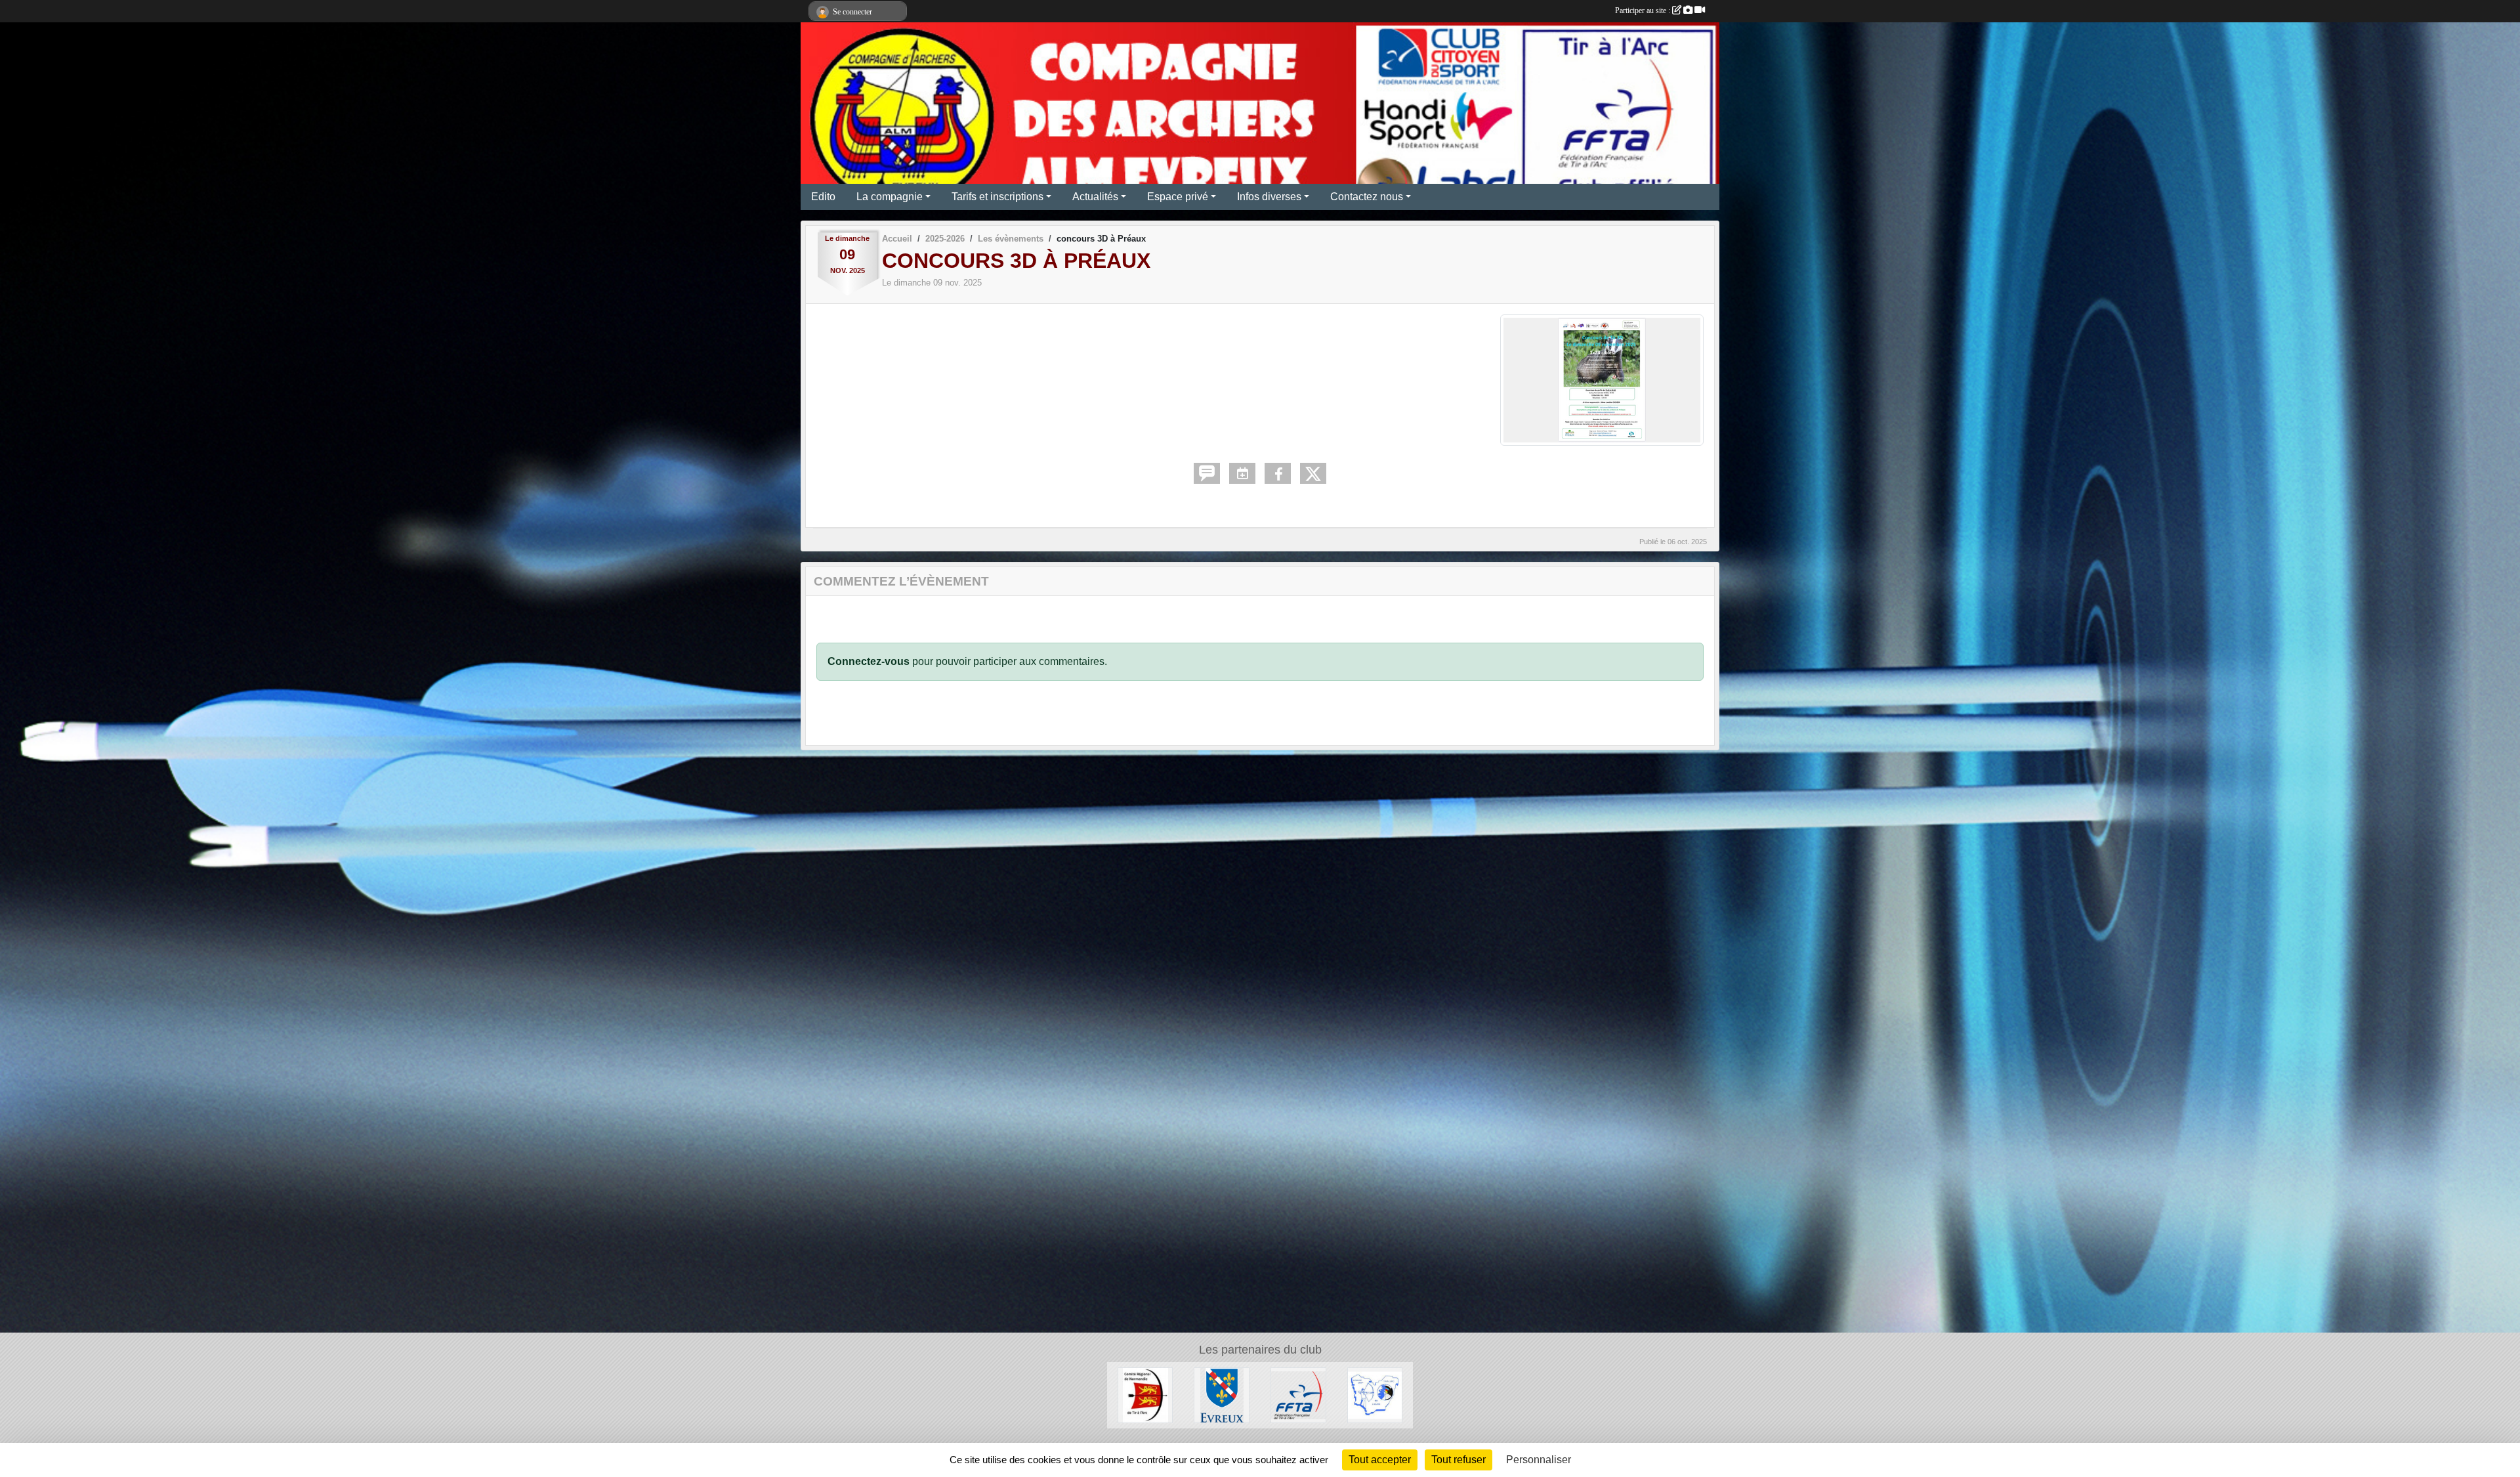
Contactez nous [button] (1367, 197)
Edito (823, 197)
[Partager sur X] (1313, 473)
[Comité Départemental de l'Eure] (1375, 1395)
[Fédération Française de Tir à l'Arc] (1298, 1395)
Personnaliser (1539, 1460)
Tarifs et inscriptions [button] (997, 197)
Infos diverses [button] (1269, 197)
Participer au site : (1644, 11)
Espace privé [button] (1178, 197)
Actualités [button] (1095, 197)
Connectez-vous (869, 661)
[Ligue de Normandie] (1145, 1395)
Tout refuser (1459, 1460)
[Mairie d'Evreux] (1222, 1395)
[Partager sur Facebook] (1278, 473)
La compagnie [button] (890, 197)
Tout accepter (1380, 1460)
